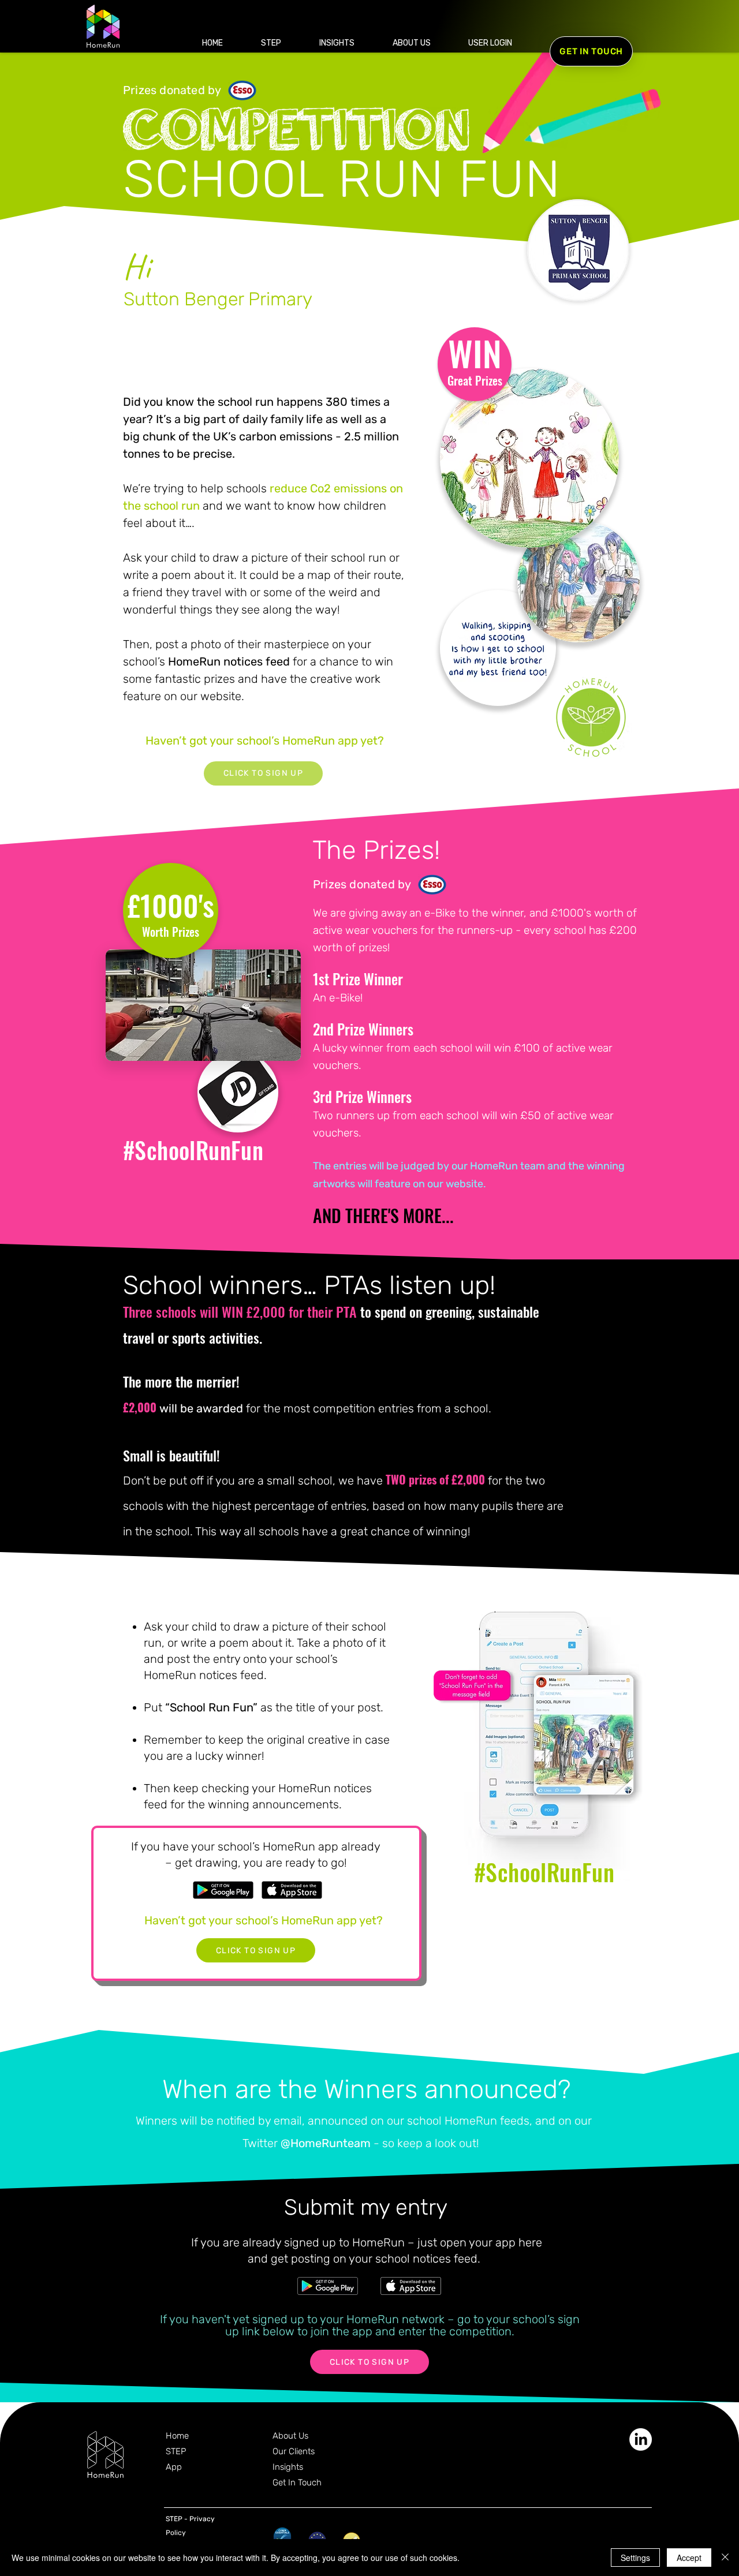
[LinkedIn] (641, 2439)
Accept (689, 2558)
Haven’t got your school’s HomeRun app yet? (265, 741)
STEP (176, 2451)
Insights (288, 2467)
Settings (635, 2558)
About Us (290, 2436)
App (174, 2467)
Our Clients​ (294, 2451)
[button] (490, 43)
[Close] (725, 2558)
